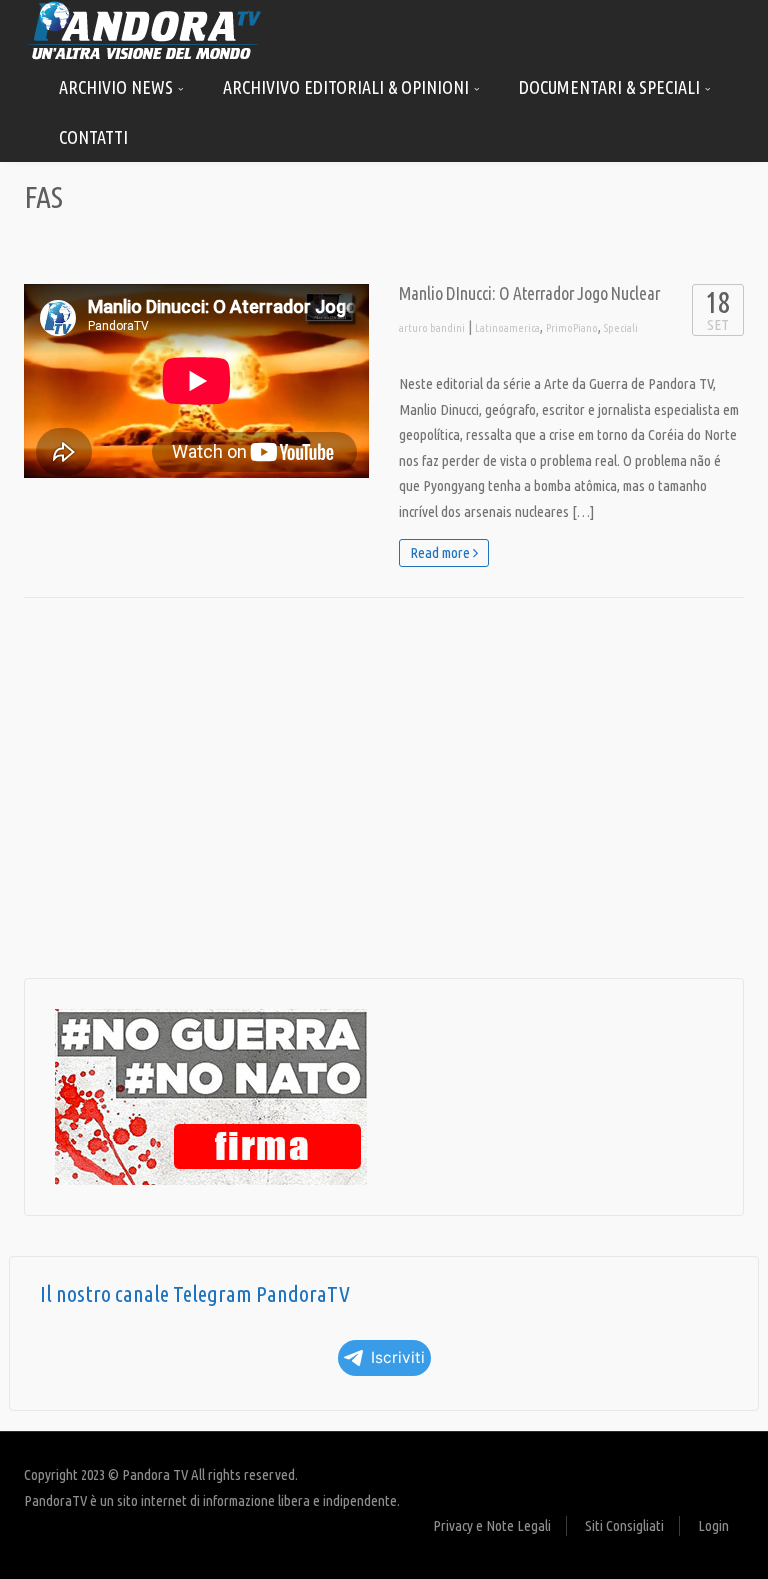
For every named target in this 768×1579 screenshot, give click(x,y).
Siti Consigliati (624, 1525)
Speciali (621, 328)
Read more (441, 552)
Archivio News (118, 87)
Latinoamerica (507, 328)
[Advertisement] (384, 788)
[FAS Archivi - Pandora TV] (144, 29)
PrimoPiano (572, 328)
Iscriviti (398, 1357)
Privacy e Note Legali (492, 1525)
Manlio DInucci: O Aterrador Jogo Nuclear (529, 293)
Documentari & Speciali (611, 87)
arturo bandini (432, 328)
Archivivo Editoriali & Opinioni (348, 87)
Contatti (93, 137)
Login (713, 1525)
